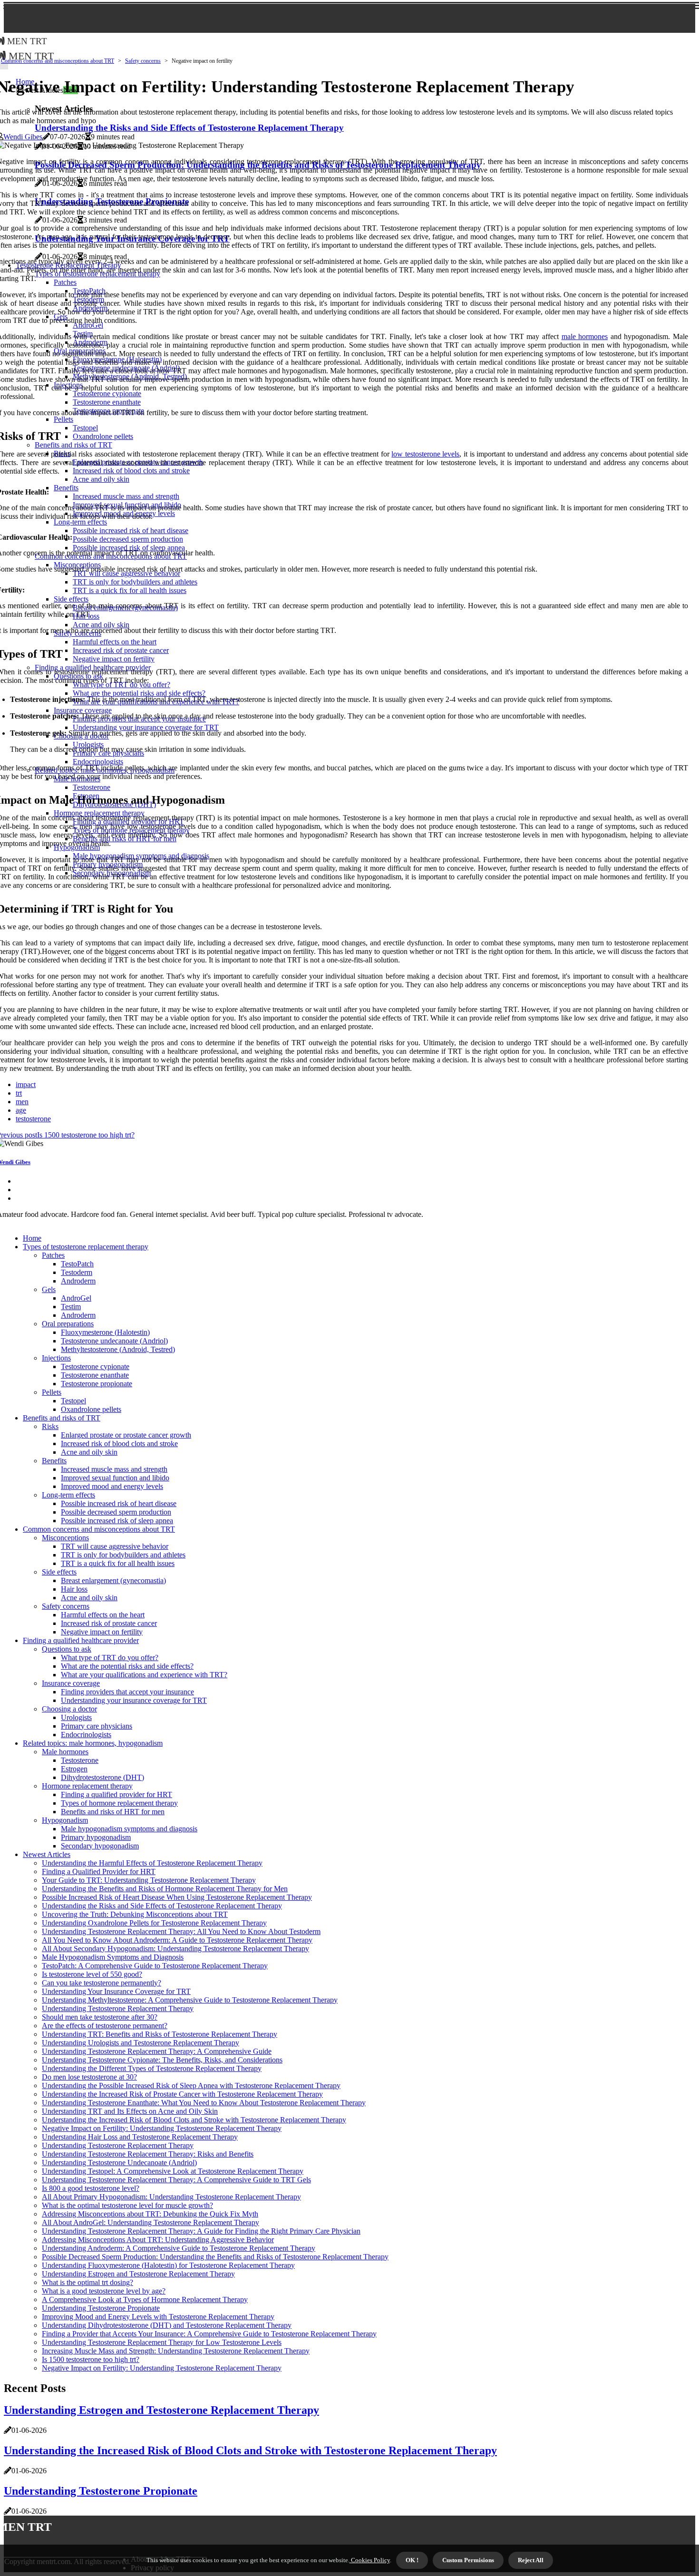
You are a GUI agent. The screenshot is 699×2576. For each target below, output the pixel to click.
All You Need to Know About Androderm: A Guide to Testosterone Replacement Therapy (177, 1940)
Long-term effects (68, 1495)
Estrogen (74, 1769)
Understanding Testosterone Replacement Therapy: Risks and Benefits (148, 2154)
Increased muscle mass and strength (114, 1469)
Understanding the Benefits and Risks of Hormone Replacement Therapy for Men (165, 1889)
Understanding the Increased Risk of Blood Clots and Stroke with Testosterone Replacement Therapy (194, 2120)
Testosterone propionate (97, 1384)
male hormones (585, 336)
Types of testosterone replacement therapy (86, 1247)
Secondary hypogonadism (100, 1846)
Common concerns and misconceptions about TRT (58, 61)
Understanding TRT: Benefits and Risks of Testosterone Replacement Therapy (160, 2034)
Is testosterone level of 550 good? (92, 1974)
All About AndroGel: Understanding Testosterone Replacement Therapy (150, 2222)
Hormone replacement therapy (87, 1786)
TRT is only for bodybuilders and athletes (123, 1555)
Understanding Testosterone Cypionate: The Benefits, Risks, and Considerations (162, 2060)
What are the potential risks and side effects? (127, 1666)
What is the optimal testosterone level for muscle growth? (127, 2205)
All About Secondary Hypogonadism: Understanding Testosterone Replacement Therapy (175, 1949)
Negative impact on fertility (102, 1632)
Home (32, 1238)
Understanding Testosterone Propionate (101, 2308)
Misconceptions (65, 1538)
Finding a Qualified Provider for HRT (99, 1871)
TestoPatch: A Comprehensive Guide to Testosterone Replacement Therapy (155, 1966)
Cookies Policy (370, 2560)
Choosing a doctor (69, 1709)
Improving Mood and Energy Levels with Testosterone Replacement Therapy (158, 2317)
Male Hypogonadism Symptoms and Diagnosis (113, 1957)
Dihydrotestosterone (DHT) (102, 1777)
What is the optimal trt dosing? (87, 2282)
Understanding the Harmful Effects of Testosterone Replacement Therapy (152, 1863)
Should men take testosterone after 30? (100, 2017)
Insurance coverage (71, 1683)
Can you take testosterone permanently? (102, 1983)
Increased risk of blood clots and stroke (119, 1444)
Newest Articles (47, 1854)
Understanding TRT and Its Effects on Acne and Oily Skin (130, 2111)
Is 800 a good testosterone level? (91, 2188)
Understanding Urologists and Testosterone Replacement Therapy (141, 2043)
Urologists (76, 1717)
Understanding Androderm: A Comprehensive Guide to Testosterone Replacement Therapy (179, 2248)
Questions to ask (67, 1649)
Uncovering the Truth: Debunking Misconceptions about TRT (135, 1914)
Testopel (73, 1401)
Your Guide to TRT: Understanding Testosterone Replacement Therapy (149, 1880)
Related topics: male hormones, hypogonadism (93, 1743)
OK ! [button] (412, 2560)
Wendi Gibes (23, 137)
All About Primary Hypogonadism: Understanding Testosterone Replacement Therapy (171, 2197)
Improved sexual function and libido (115, 1478)
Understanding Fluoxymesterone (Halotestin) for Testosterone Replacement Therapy (168, 2265)
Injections (56, 1358)
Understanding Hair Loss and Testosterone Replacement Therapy (140, 2137)
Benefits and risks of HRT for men (113, 1812)
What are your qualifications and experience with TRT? (144, 1675)
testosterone (33, 1119)
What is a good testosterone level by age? (104, 2291)
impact (26, 1084)
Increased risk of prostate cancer (109, 1623)
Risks (50, 1426)
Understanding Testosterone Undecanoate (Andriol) (119, 2163)
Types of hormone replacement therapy (119, 1803)
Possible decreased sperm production (116, 1512)
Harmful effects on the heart (103, 1615)
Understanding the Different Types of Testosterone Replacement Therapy (152, 2068)
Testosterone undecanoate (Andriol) (114, 1341)
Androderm (78, 1281)
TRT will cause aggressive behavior (115, 1546)
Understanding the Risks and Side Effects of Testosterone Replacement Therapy (162, 1906)
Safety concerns (143, 61)
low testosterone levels (425, 454)
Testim (71, 1307)
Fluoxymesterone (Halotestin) (105, 1332)
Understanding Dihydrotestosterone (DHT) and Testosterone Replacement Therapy (167, 2325)
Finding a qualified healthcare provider (81, 1640)
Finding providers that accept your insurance (127, 1692)
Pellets (52, 1392)
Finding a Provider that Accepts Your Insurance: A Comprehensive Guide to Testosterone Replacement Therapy (209, 2334)
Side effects (59, 1572)
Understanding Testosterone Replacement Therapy (118, 2008)
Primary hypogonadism (96, 1837)
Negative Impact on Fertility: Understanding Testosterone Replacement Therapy (162, 2128)
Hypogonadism (65, 1820)
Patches (53, 1255)
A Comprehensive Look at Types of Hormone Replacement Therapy (145, 2299)
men (22, 1102)
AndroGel (76, 1298)
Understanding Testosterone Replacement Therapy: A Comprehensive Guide (157, 2051)
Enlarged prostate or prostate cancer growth (126, 1435)
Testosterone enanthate (95, 1375)
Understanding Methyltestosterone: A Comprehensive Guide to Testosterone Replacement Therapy (190, 2000)
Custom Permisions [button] (468, 2560)
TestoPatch (77, 1264)
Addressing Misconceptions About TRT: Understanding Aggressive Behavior (158, 2240)
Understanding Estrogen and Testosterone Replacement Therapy (138, 2274)
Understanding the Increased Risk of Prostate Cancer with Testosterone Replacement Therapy (182, 2094)
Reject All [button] (531, 2560)
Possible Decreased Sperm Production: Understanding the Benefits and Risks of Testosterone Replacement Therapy (215, 2257)
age (21, 1110)
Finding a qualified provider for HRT (116, 1794)
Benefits (54, 1461)
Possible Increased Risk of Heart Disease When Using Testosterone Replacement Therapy (177, 1897)
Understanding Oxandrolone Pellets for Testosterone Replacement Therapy (154, 1923)
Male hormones (65, 1752)
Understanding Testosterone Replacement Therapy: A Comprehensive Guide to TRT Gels (176, 2180)
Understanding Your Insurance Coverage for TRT (116, 1991)
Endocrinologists (86, 1735)
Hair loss (74, 1589)
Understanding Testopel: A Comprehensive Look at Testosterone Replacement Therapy (173, 2171)
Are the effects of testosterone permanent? (105, 2026)
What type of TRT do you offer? (110, 1657)
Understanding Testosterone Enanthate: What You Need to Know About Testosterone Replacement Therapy (204, 2103)
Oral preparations (68, 1324)
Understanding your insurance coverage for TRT (134, 1700)
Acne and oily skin (89, 1452)
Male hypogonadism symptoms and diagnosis (129, 1829)
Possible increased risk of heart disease (119, 1503)
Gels (49, 1289)
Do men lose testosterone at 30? (89, 2077)
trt (19, 1093)
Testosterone (80, 1760)
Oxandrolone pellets (91, 1409)
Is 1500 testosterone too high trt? (91, 2359)
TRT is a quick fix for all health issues (118, 1563)
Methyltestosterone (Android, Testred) (118, 1349)
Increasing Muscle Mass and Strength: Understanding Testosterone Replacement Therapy (176, 2351)
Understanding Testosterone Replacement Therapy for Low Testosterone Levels (162, 2342)
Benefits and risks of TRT (62, 1418)
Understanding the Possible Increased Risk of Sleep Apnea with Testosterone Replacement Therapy (191, 2085)
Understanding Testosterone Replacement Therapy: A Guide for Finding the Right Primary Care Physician (201, 2231)
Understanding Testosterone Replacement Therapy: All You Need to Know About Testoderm (181, 1931)
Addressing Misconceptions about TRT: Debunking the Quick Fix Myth (150, 2214)
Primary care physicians (97, 1726)
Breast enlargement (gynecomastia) (113, 1580)
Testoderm (77, 1272)
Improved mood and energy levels (112, 1486)
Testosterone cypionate (95, 1366)
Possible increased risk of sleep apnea (117, 1521)
